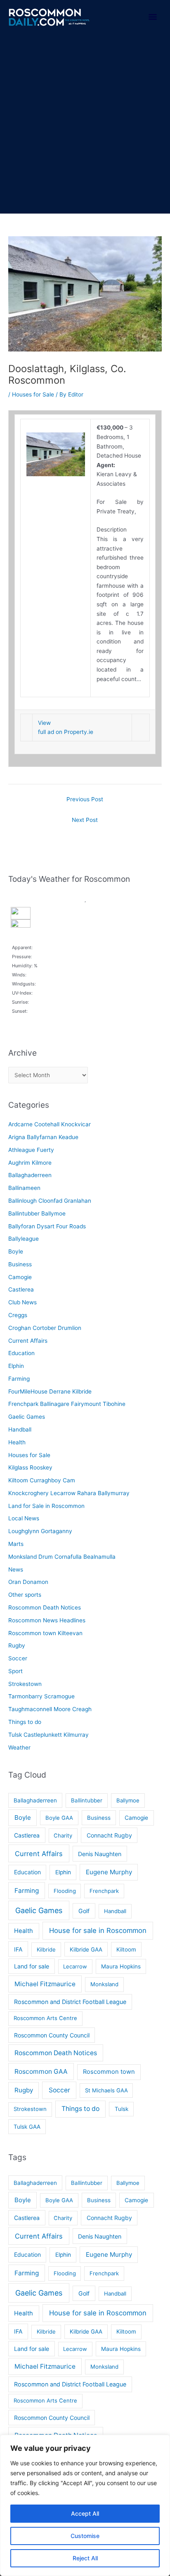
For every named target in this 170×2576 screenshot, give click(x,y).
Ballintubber (87, 1800)
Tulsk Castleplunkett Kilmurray (48, 1735)
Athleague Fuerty (31, 1150)
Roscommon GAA (41, 2071)
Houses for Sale (33, 394)
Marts (16, 1544)
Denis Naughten (100, 1854)
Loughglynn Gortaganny (40, 1531)
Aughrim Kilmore (30, 1163)
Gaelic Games (27, 1417)
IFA (18, 1949)
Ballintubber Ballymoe (37, 1213)
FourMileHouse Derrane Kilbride (50, 1391)
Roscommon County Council (52, 2035)
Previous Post (85, 799)
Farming (19, 1379)
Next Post (85, 820)
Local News (24, 1518)
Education (21, 1353)
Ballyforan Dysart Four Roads (47, 1226)
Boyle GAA (59, 1818)
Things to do (25, 1722)
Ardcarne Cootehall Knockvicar (50, 1124)
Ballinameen (24, 1188)
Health (17, 1442)
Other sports (25, 1595)
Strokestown (25, 1684)
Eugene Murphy (109, 1872)
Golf (84, 1911)
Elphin (16, 1366)
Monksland (104, 1984)
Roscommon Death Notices (45, 1607)
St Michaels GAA (106, 2090)
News (16, 1569)
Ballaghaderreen (30, 1175)
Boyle (16, 1251)
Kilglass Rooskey (30, 1467)
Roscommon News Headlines (47, 1620)
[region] (85, 2505)
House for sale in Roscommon (98, 1930)
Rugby (17, 1645)
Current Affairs (28, 1341)
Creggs (18, 1315)
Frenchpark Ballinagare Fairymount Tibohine (67, 1404)
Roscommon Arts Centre (45, 2018)
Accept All (85, 2513)
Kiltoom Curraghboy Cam (42, 1480)
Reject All (85, 2558)
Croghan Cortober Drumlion (45, 1328)
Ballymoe (128, 1800)
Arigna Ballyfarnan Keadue (43, 1137)
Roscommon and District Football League (70, 2002)
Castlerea (21, 1289)
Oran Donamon (28, 1582)
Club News (22, 1302)
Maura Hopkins (121, 1966)
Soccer (18, 1658)
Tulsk (122, 2109)
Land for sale (32, 1966)
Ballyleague (24, 1239)
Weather (19, 1747)
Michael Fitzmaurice (45, 1984)
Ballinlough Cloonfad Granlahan (50, 1201)
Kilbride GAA (86, 1949)
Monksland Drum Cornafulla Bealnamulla (62, 1557)
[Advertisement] (85, 124)
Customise (85, 2536)
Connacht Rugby (109, 1835)
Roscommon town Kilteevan (45, 1633)
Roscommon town (109, 2072)
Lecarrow (75, 1966)
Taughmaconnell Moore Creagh (50, 1709)
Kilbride (46, 1949)
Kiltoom (126, 1949)
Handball (20, 1429)
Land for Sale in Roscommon (46, 1506)
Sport (15, 1671)
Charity (63, 1835)
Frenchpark (104, 1891)
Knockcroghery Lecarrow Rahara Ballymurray (69, 1493)
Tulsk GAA (27, 2127)
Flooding (65, 1891)
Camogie (20, 1277)
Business (20, 1264)
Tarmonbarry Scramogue (41, 1696)
